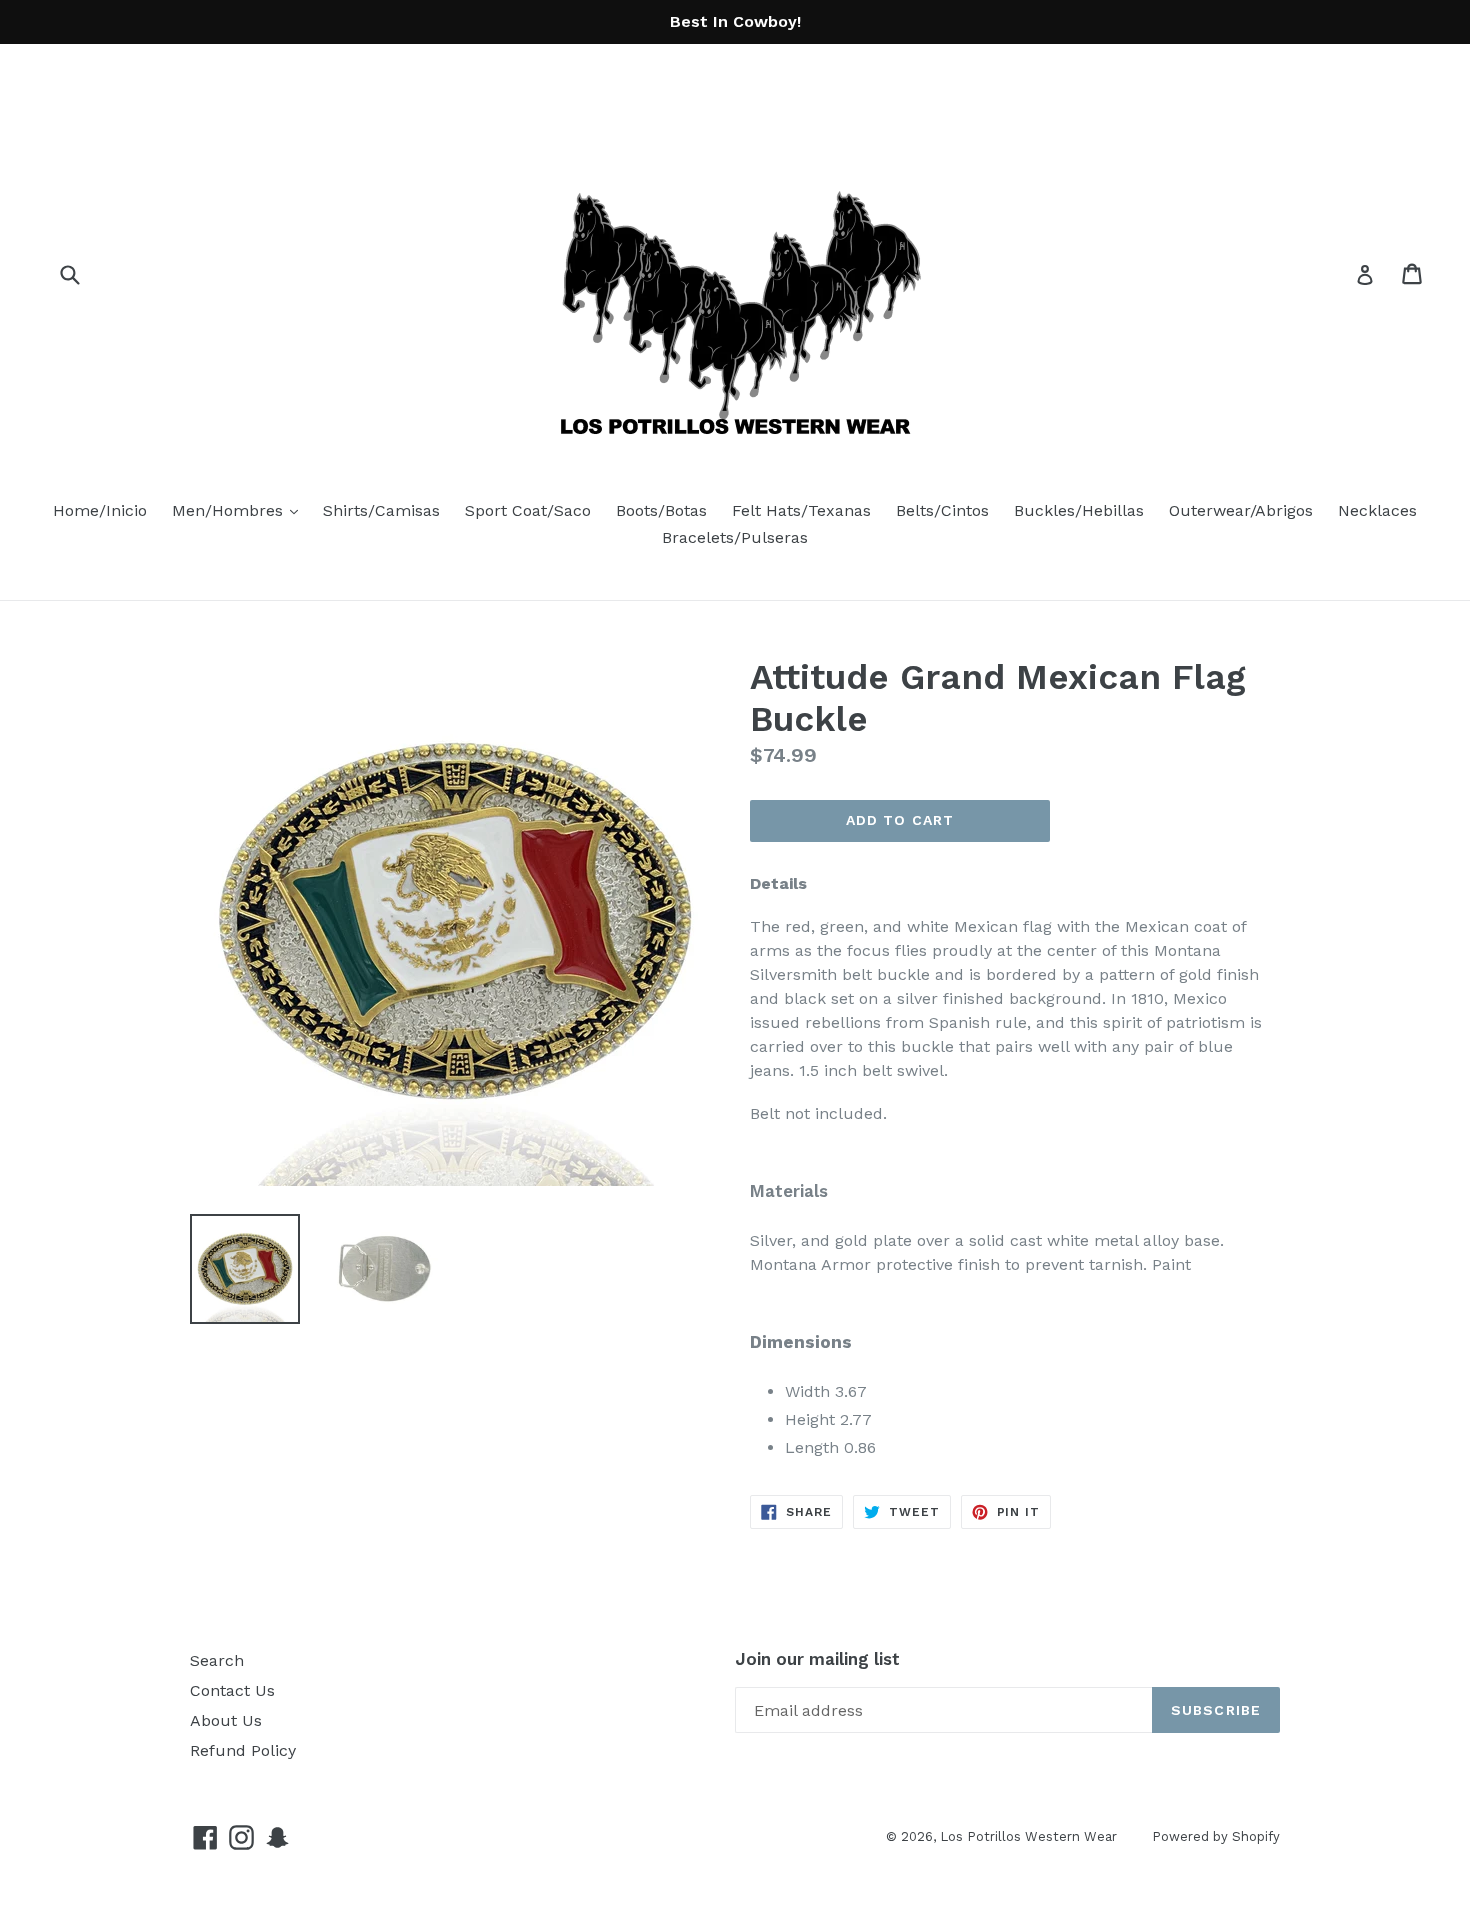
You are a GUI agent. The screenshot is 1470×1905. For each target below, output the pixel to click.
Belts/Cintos (942, 510)
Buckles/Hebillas (1079, 510)
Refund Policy (243, 1750)
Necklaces (1377, 510)
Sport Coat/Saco (528, 510)
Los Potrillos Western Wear (1028, 1836)
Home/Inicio (100, 510)
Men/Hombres (240, 510)
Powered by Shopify (1216, 1836)
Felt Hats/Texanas (801, 510)
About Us (226, 1720)
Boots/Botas (661, 510)
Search (217, 1660)
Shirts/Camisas (381, 510)
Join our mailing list (817, 1659)
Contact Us (232, 1690)
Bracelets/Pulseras (735, 537)
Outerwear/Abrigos (1241, 510)
